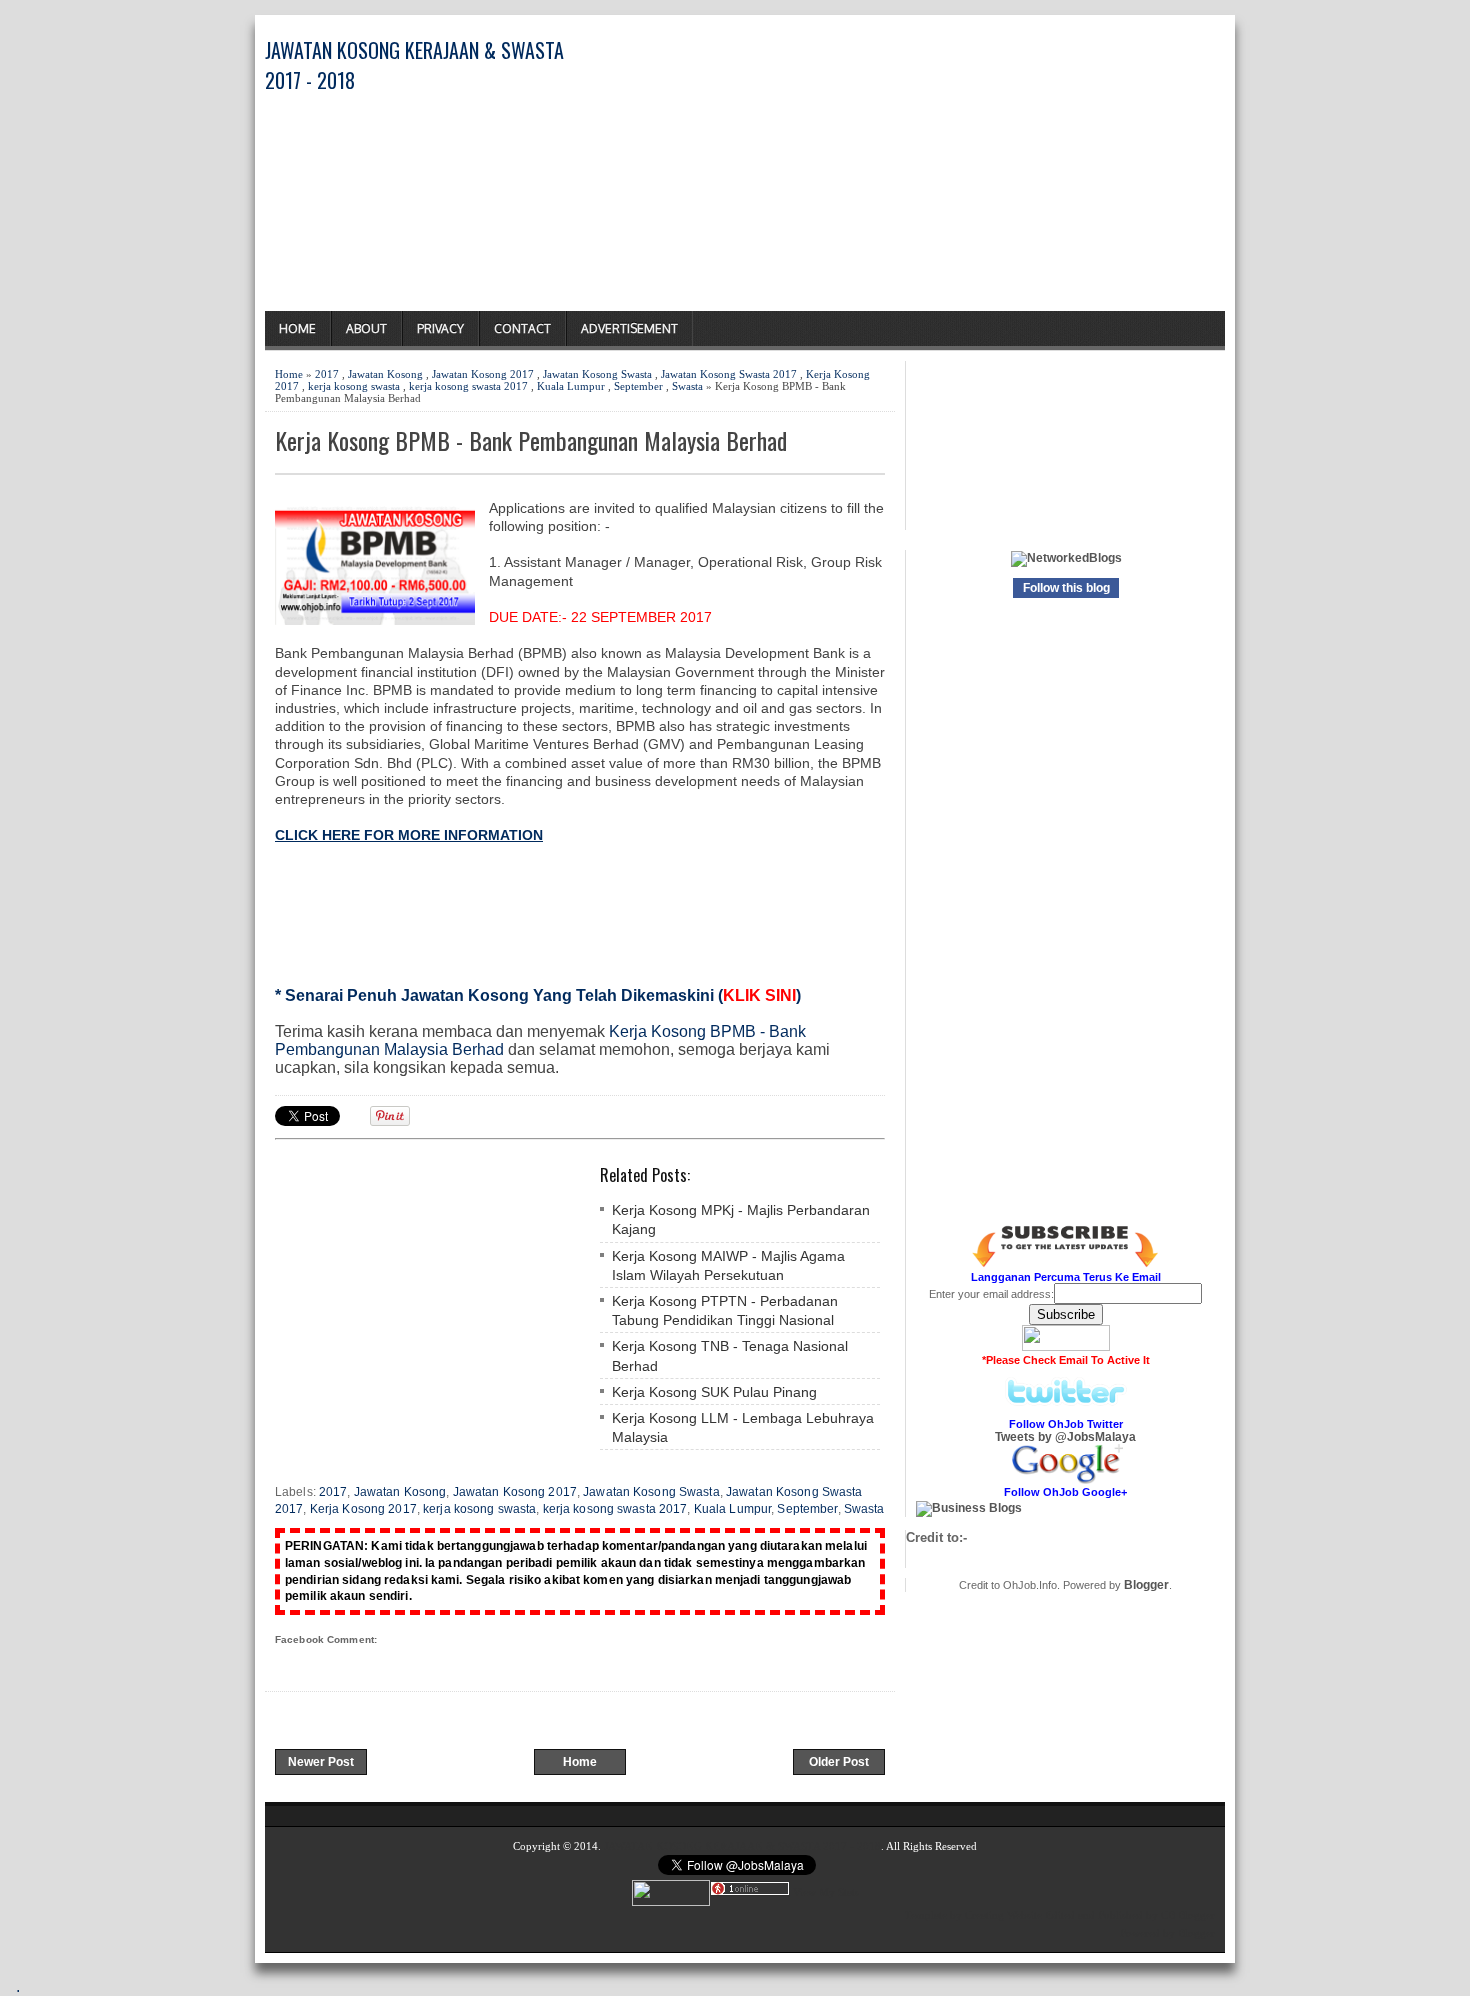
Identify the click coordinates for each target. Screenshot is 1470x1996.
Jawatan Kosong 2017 (483, 374)
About (366, 328)
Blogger (1146, 1585)
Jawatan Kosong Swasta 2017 (729, 374)
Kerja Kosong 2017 (363, 1509)
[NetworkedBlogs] (1066, 558)
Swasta (687, 386)
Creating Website (1003, 1915)
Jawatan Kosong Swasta (597, 374)
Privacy (440, 328)
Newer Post (321, 1762)
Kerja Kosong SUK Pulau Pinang (714, 1392)
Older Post (839, 1762)
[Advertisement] (991, 171)
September (638, 386)
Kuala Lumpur (571, 386)
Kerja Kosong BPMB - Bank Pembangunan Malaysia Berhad (531, 440)
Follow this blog (1066, 588)
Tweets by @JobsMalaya (1065, 1437)
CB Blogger (1188, 1915)
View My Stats (826, 1892)
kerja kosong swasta (354, 386)
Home (297, 328)
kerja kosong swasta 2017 (468, 386)
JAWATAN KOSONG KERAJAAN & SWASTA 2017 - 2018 (742, 1846)
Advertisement (629, 328)
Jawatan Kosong (385, 374)
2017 (327, 374)
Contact (522, 328)
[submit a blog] (969, 1508)
